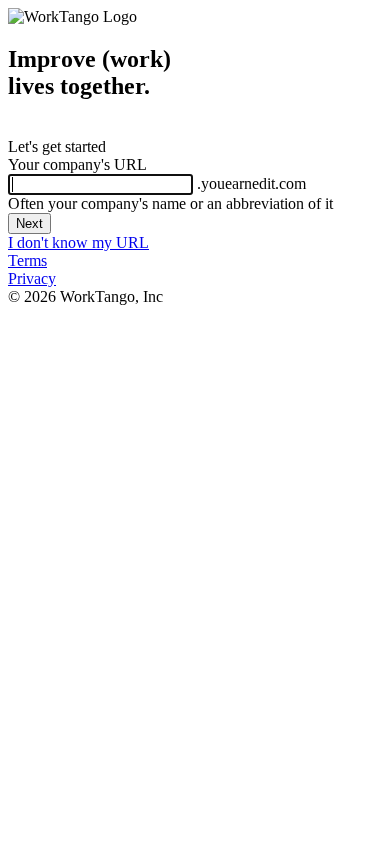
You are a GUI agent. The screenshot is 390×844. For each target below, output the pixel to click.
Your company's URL (77, 164)
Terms (27, 260)
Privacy (32, 278)
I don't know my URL (78, 242)
